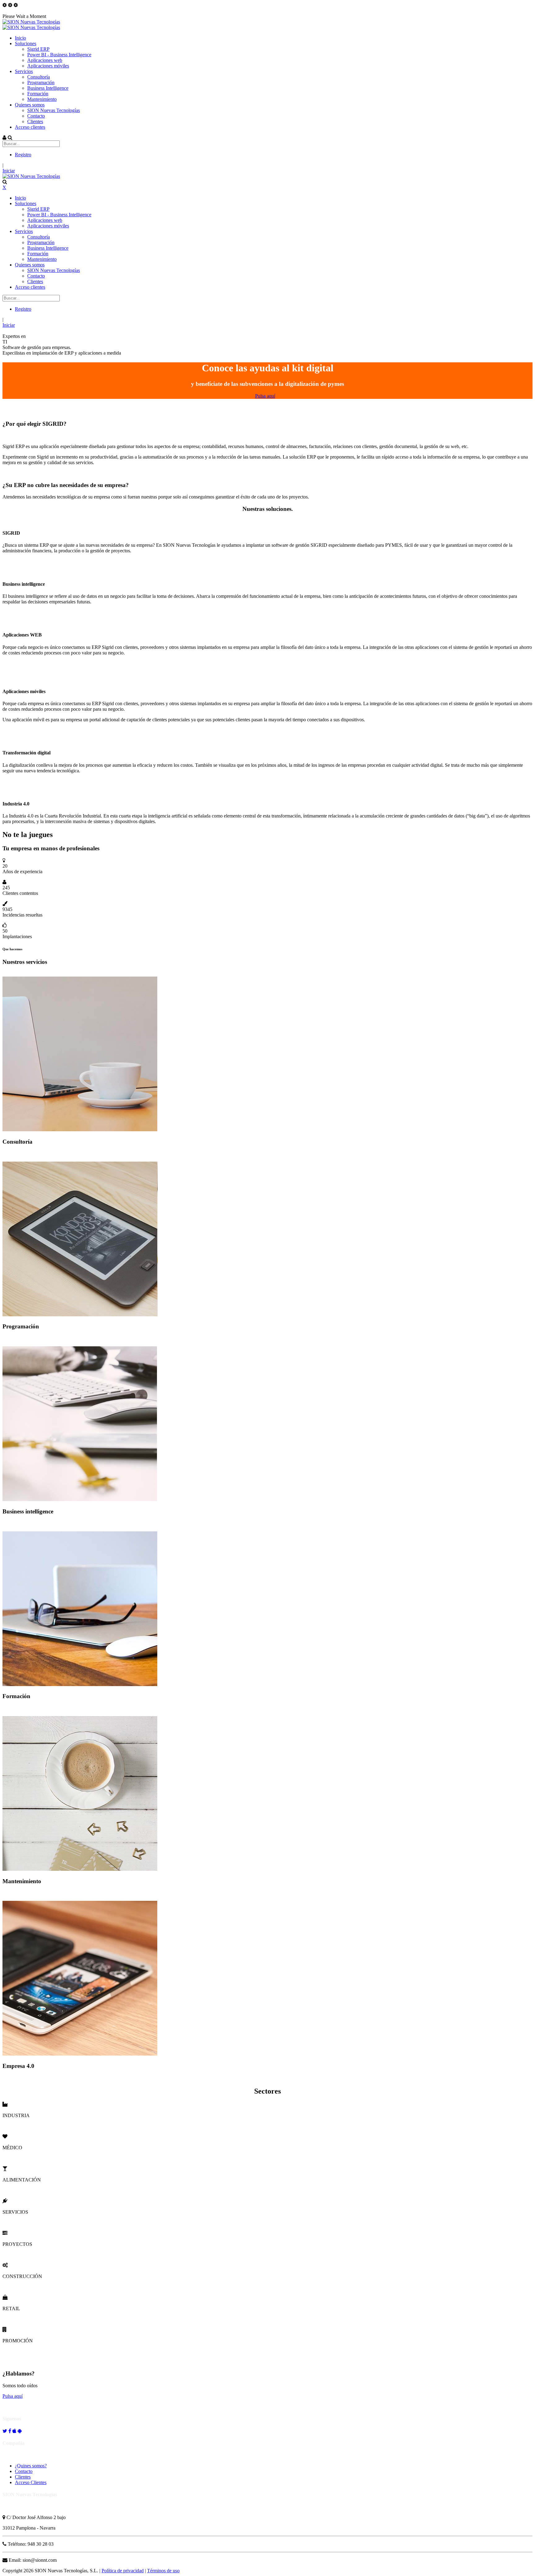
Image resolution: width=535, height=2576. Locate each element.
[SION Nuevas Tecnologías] (31, 22)
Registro (23, 155)
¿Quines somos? (31, 2466)
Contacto (24, 2471)
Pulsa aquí (265, 396)
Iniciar (9, 171)
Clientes (23, 2477)
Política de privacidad (123, 2571)
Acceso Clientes (31, 2482)
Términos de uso (163, 2571)
